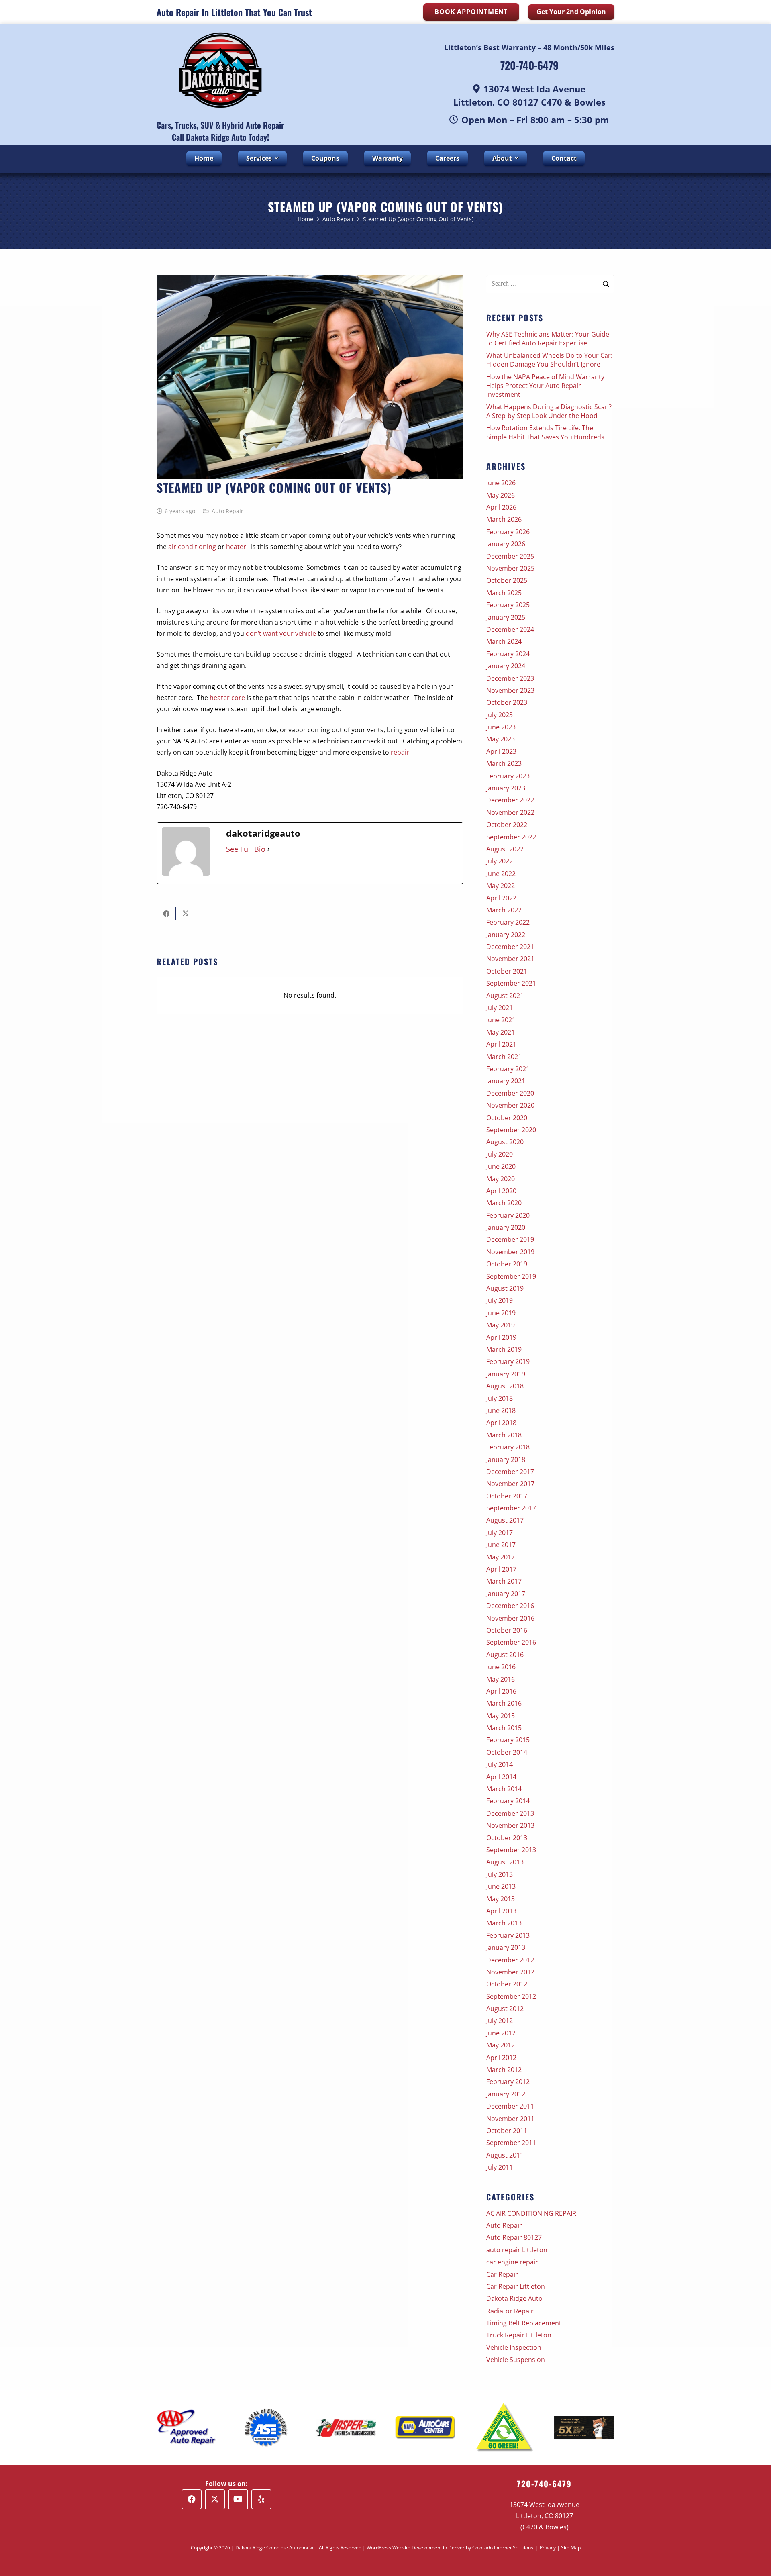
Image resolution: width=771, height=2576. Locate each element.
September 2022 (511, 837)
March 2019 (504, 1349)
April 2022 (501, 898)
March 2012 (504, 2070)
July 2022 (500, 861)
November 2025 (510, 568)
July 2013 (500, 1874)
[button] (275, 158)
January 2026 (506, 544)
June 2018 (501, 1410)
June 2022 (501, 874)
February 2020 (508, 1215)
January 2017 (506, 1594)
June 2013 (501, 1886)
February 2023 (508, 776)
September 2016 (511, 1642)
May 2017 (501, 1557)
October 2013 (507, 1838)
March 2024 (504, 641)
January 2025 (506, 617)
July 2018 (500, 1398)
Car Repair (502, 2274)
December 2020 (510, 1093)
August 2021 (505, 996)
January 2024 (506, 666)
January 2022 (506, 935)
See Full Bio (246, 849)
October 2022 (507, 825)
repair (400, 752)
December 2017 (510, 1472)
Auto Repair (227, 511)
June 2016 (501, 1667)
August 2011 (505, 2155)
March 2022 (504, 910)
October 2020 (507, 1118)
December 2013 (510, 1813)
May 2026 (501, 495)
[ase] (266, 2428)
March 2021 (504, 1057)
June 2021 (501, 1020)
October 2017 (507, 1496)
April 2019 (501, 1337)
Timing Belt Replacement (524, 2323)
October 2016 (507, 1630)
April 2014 (501, 1777)
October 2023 (507, 702)
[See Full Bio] (269, 849)
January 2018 (506, 1459)
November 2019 (510, 1252)
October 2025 (507, 580)
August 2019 (505, 1288)
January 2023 (506, 788)
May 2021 (501, 1032)
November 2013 (510, 1825)
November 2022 (510, 812)
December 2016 (510, 1606)
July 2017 (500, 1533)
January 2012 (506, 2094)
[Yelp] (261, 2499)
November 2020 (510, 1105)
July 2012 (500, 2021)
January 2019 (506, 1374)
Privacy (548, 2548)
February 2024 (508, 654)
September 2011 (511, 2143)
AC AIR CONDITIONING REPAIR (531, 2213)
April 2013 (501, 1911)
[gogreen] (505, 2428)
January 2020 (506, 1227)
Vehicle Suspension (516, 2360)
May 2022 (501, 886)
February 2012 (508, 2082)
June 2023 (501, 727)
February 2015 (508, 1740)
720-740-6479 (529, 65)
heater (236, 547)
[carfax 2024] (584, 2428)
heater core (227, 698)
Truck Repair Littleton (519, 2335)
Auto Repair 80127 (514, 2237)
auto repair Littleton (517, 2250)
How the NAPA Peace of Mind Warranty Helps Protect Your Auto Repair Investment (545, 386)
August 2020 (505, 1142)
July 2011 (500, 2167)
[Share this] (166, 914)
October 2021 (507, 971)
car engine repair (512, 2262)
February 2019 (508, 1361)
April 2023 (501, 751)
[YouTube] (238, 2499)
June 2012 (501, 2033)
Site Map (571, 2548)
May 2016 (501, 1679)
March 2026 (504, 519)
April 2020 (501, 1191)
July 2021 (500, 1008)
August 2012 (505, 2009)
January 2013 (506, 1947)
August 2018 (505, 1386)
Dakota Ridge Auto (514, 2298)
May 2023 (501, 739)
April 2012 (501, 2058)
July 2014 (500, 1764)
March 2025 (504, 593)
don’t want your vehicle (281, 633)
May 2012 (501, 2045)
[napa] (425, 2428)
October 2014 (507, 1752)
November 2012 (510, 1972)
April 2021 (501, 1044)
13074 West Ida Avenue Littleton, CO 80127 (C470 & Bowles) (545, 2516)
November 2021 (510, 959)
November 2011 (510, 2119)
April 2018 (501, 1423)
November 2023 (510, 690)
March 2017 (504, 1581)
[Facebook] (192, 2499)
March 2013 (504, 1923)
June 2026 (501, 483)
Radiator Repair (510, 2311)
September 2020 (511, 1130)
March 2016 (504, 1703)
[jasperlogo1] (346, 2427)
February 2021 (508, 1069)
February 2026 (508, 532)
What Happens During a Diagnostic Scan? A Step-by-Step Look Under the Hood (549, 411)
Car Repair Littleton (516, 2286)
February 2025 (508, 605)
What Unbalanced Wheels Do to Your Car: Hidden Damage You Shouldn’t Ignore (549, 360)
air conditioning (192, 547)
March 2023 (504, 763)
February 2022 (508, 922)
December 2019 (510, 1239)
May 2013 (501, 1899)
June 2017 (501, 1545)
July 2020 (500, 1154)
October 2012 (507, 1984)
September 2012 (511, 1996)
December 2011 (510, 2106)
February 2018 (508, 1447)
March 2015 (504, 1728)
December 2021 (510, 947)
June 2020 (501, 1166)
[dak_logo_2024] (220, 70)
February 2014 (508, 1801)
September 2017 (511, 1508)
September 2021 (511, 983)
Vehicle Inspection (514, 2347)
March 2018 (504, 1435)
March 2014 (504, 1789)
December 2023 (510, 678)
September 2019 (511, 1276)
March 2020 (504, 1203)
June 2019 (501, 1313)
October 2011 (507, 2131)
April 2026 (501, 507)
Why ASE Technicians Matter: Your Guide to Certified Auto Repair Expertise (548, 339)
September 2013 (511, 1850)
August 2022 (505, 849)
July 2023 (500, 715)
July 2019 (500, 1300)
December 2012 (510, 1960)
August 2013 (505, 1862)
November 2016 (510, 1618)
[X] (215, 2499)
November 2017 (510, 1484)
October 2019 (507, 1264)
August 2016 (505, 1655)
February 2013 (508, 1935)
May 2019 (501, 1325)
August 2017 (505, 1520)
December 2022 (510, 800)
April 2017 (501, 1569)
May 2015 (501, 1716)
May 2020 (501, 1179)
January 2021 (506, 1081)
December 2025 (510, 556)
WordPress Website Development (404, 2548)
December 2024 (510, 629)
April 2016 (501, 1691)
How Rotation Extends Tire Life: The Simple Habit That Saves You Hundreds (545, 432)
